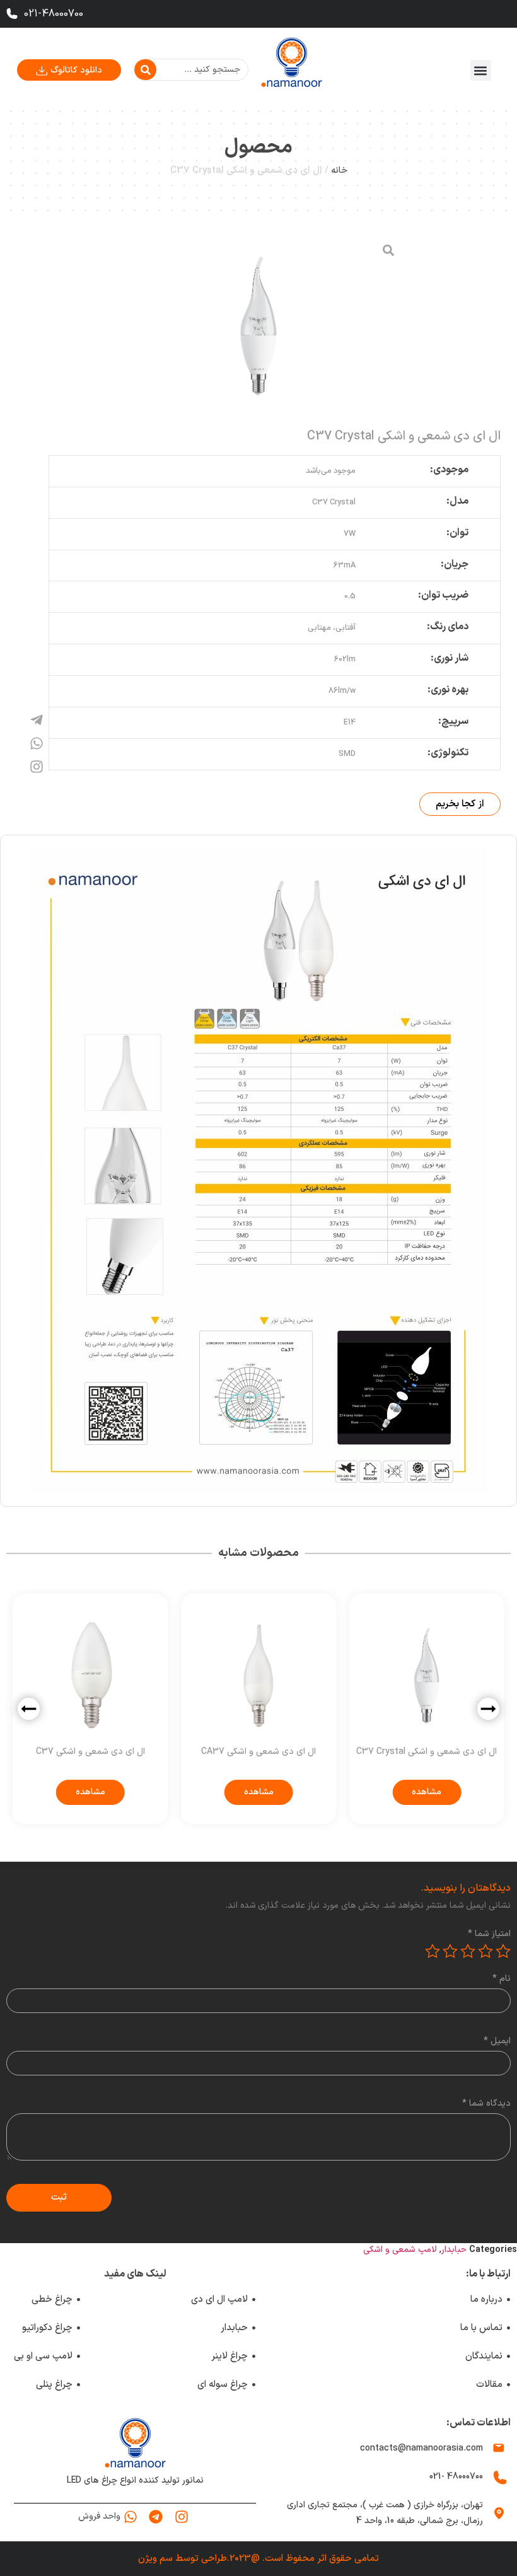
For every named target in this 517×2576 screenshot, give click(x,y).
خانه (339, 171)
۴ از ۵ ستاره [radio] (450, 1951)
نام (502, 1979)
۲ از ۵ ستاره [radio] (485, 1951)
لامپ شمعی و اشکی (400, 2250)
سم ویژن (155, 2559)
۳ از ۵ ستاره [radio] (468, 1951)
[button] (481, 70)
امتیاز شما (489, 1934)
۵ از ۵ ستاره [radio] (433, 1951)
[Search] (145, 70)
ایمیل (497, 2041)
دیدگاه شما (486, 2104)
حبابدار (454, 2250)
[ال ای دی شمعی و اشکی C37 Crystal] (259, 326)
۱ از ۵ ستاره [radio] (503, 1951)
